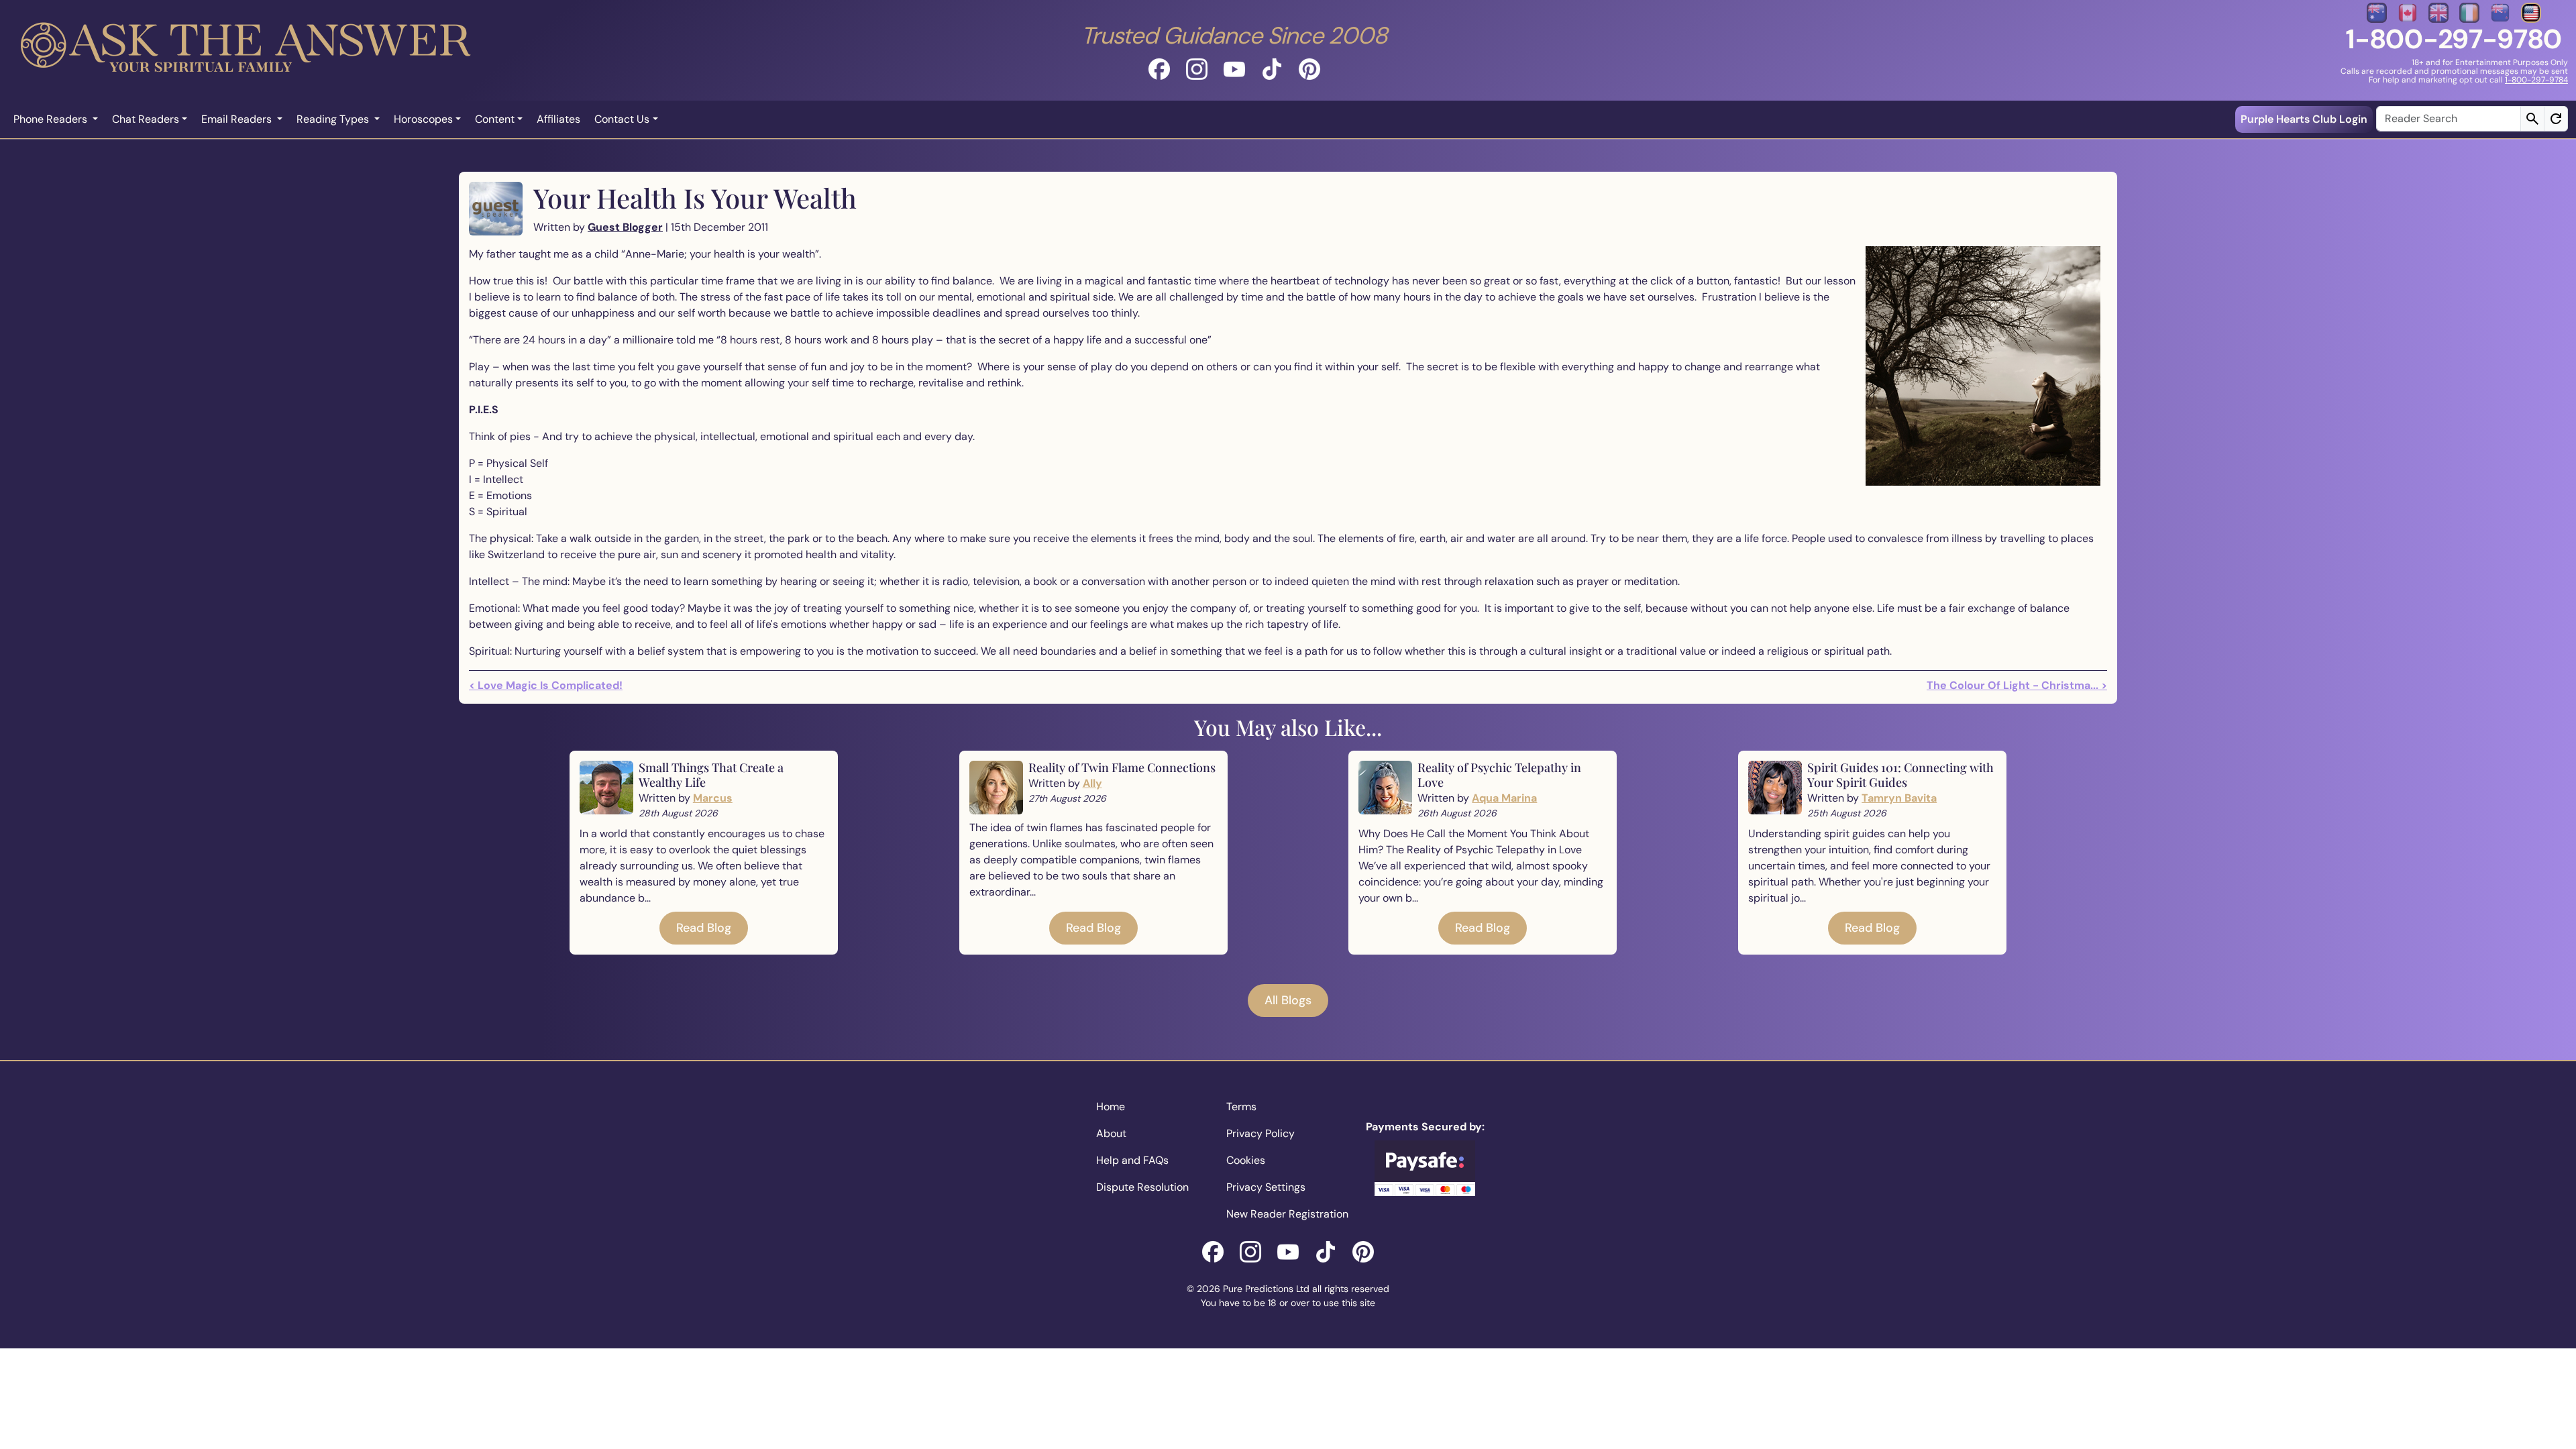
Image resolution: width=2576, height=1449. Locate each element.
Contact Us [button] (622, 119)
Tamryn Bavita (1899, 798)
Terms (1241, 1107)
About (1111, 1133)
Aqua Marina (1504, 798)
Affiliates (558, 119)
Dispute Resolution (1142, 1187)
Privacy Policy (1260, 1133)
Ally (1092, 783)
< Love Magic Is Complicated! (546, 685)
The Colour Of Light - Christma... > (2017, 685)
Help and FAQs (1132, 1160)
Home (1111, 1107)
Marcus (713, 798)
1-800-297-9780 (2454, 39)
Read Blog (704, 928)
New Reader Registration (1287, 1214)
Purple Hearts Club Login (2304, 119)
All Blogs (1288, 1000)
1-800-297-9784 (2536, 80)
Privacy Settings (1266, 1187)
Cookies (1246, 1160)
